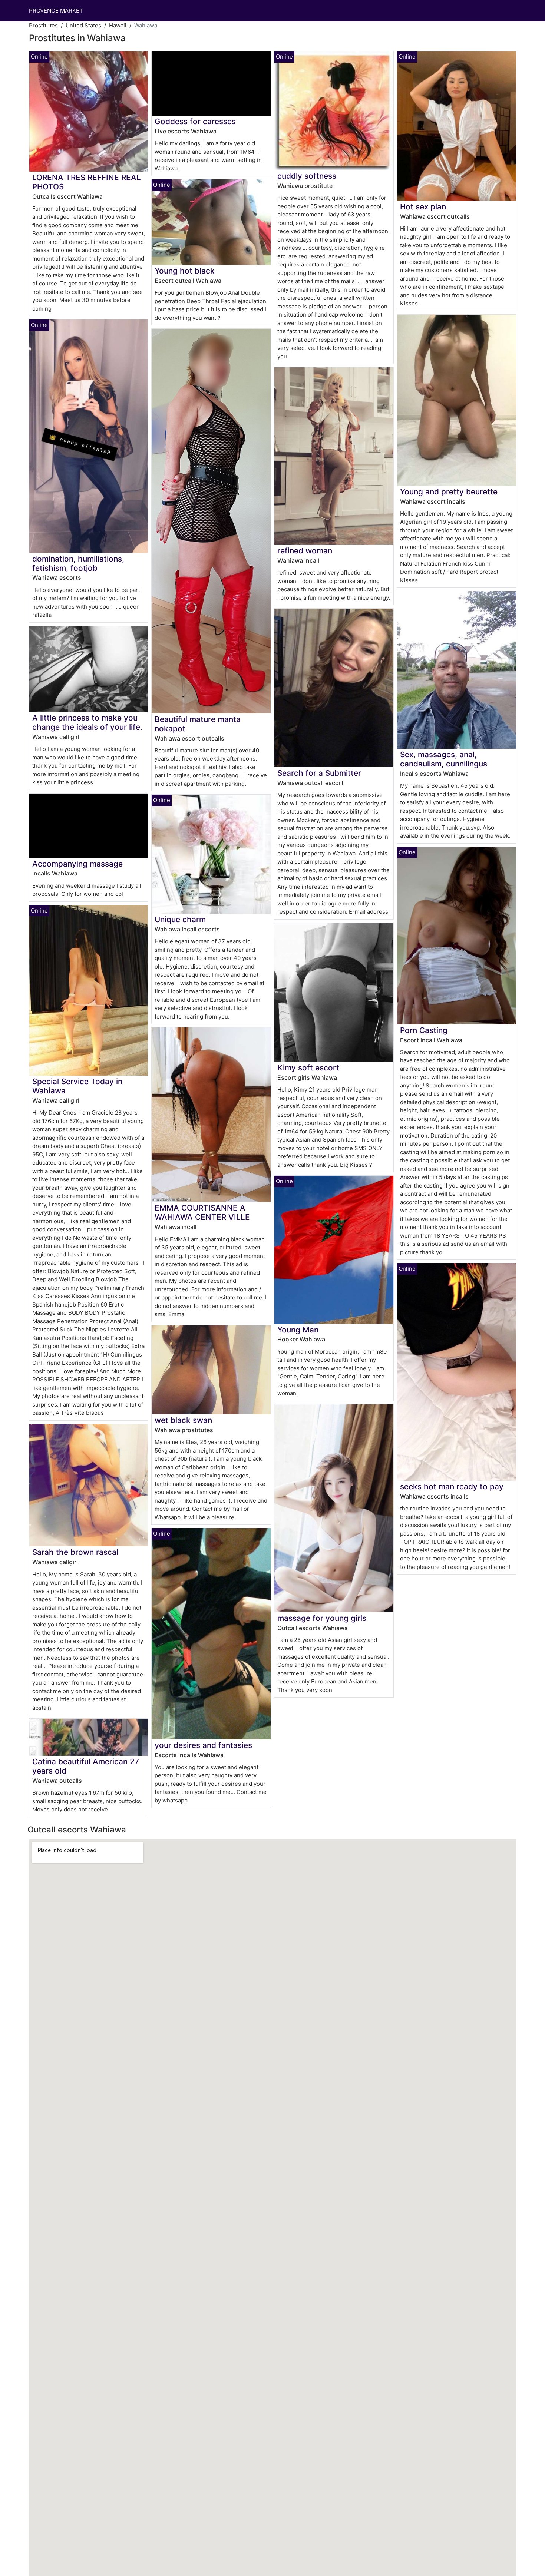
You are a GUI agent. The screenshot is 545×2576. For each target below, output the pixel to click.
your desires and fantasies (203, 1745)
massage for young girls (322, 1618)
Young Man (298, 1330)
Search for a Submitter (319, 773)
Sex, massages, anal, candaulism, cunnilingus (444, 759)
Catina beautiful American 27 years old (86, 1766)
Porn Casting (424, 1030)
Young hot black (185, 271)
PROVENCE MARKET (56, 11)
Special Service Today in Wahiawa (77, 1086)
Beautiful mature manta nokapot (198, 724)
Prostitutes (43, 25)
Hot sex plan (423, 207)
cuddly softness (307, 176)
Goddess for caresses (195, 121)
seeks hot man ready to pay (452, 1486)
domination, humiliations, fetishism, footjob (78, 563)
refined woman (305, 551)
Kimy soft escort (308, 1068)
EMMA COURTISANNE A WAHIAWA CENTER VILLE (202, 1212)
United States (83, 25)
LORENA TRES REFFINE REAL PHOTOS (87, 182)
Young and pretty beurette (449, 492)
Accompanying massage (77, 864)
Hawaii (118, 25)
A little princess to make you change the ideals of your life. (87, 722)
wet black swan (183, 1420)
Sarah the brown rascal (75, 1552)
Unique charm (180, 919)
